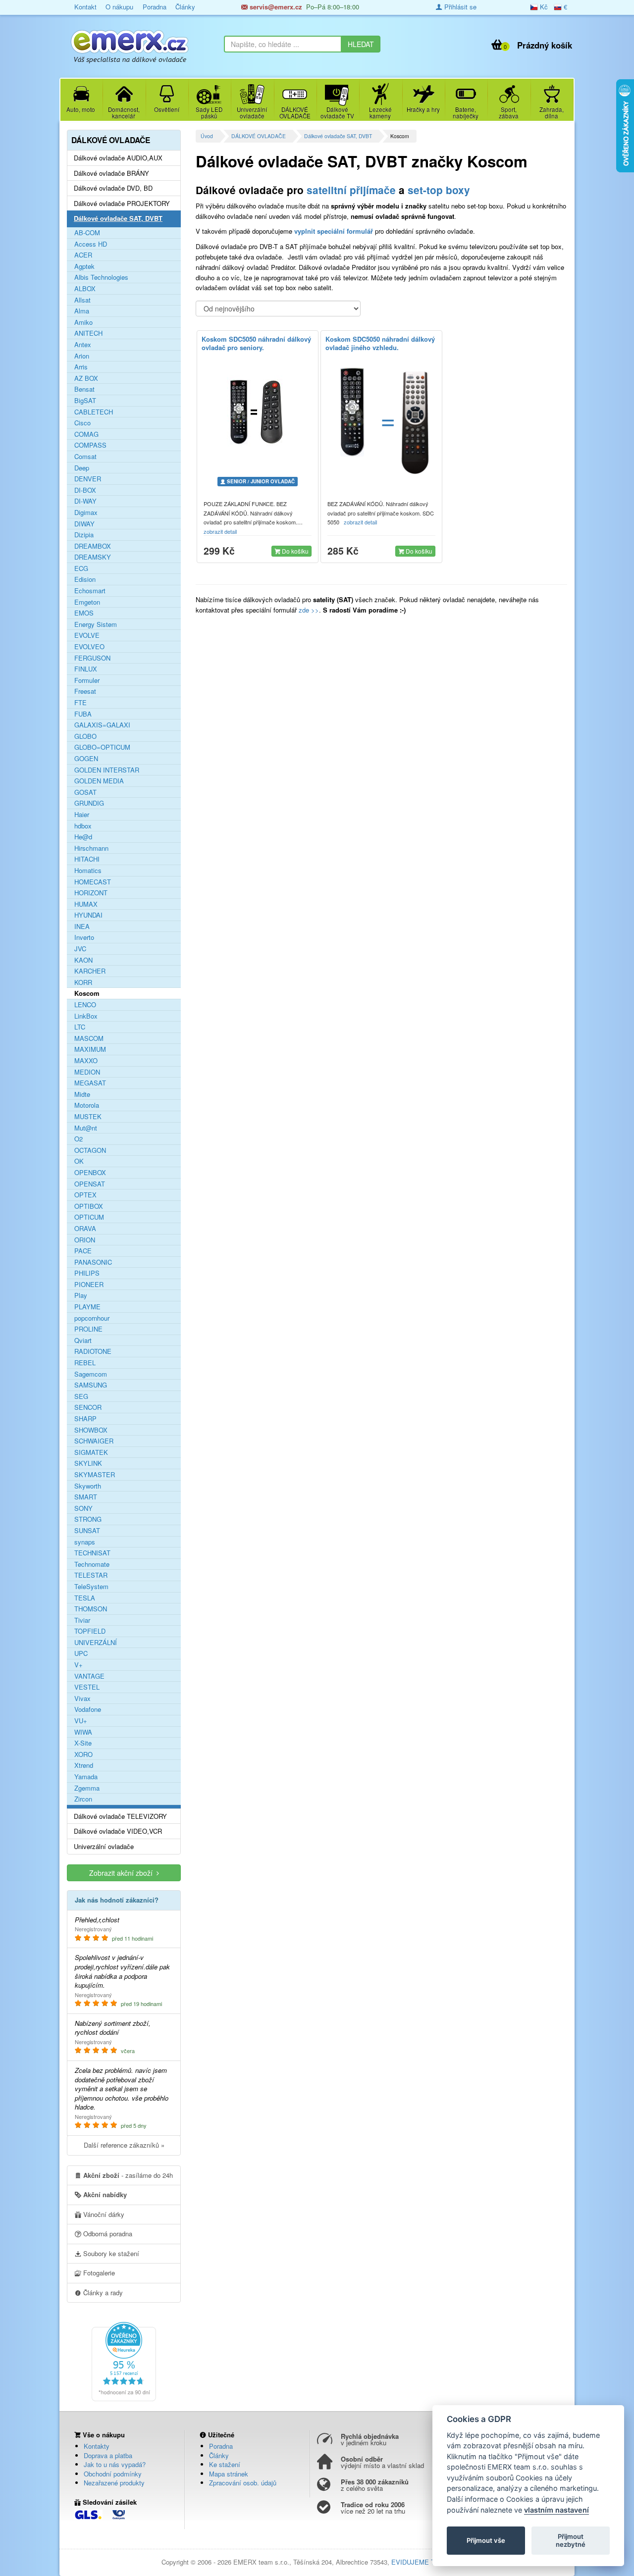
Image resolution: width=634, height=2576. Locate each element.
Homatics (88, 871)
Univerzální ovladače (104, 1847)
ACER (83, 255)
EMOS (84, 613)
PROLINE (88, 1329)
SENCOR (88, 1407)
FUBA (83, 714)
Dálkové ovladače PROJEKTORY (122, 204)
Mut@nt (86, 1128)
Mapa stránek (229, 2474)
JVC (80, 949)
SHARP (85, 1419)
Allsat (82, 300)
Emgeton (87, 602)
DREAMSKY (93, 557)
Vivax (82, 1699)
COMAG (86, 434)
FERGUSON (92, 658)
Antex (83, 345)
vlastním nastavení (556, 2510)
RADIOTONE (93, 1351)
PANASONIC (93, 1262)
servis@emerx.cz (275, 7)
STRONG (88, 1519)
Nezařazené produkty (114, 2483)
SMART (86, 1497)
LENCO (85, 1005)
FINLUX (86, 669)
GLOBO (85, 736)
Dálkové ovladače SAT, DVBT (338, 136)
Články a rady (102, 2293)
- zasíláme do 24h (128, 2175)
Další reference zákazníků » (124, 2145)
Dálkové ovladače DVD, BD (113, 188)
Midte (82, 1094)
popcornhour (92, 1318)
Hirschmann (91, 848)
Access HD (91, 244)
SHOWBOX (91, 1430)
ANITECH (88, 333)
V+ (79, 1665)
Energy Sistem (96, 624)
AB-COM (87, 233)
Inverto (84, 937)
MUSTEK (88, 1117)
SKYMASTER (95, 1475)
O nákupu (119, 7)
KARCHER (90, 971)
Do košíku (294, 551)
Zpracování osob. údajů (243, 2483)
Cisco (82, 423)
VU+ (81, 1721)
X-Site (83, 1743)
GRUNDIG (89, 803)
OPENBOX (90, 1173)
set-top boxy (439, 190)
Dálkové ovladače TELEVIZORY (120, 1816)
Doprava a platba (108, 2455)
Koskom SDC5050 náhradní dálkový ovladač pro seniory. (256, 343)
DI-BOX (85, 490)
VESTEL (87, 1687)
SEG (81, 1396)
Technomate (92, 1564)
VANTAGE (89, 1676)
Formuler (87, 680)
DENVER (88, 479)
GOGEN (86, 759)
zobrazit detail (221, 531)
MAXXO (86, 1061)
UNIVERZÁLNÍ (96, 1643)
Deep (82, 468)
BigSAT (85, 401)
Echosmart (90, 591)
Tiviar (82, 1620)
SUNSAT (87, 1531)
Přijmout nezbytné (571, 2540)
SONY (83, 1508)
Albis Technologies (101, 277)
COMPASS (90, 445)
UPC (81, 1653)
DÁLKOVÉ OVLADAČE (259, 136)
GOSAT (85, 792)
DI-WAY (85, 501)
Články (185, 7)
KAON (83, 960)
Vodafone (88, 1709)
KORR (83, 982)
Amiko (83, 322)
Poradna (155, 7)
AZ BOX (86, 378)
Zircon (83, 1799)
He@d (83, 837)
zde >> (308, 610)
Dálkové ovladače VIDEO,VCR (118, 1831)
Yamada (86, 1777)
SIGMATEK (91, 1452)
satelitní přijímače (351, 190)
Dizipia (84, 535)
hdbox (83, 826)
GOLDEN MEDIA (99, 781)
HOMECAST (93, 882)
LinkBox (86, 1016)
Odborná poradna (107, 2234)
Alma (82, 311)
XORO (83, 1754)
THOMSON (91, 1609)
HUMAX (86, 904)
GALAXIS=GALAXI (102, 725)
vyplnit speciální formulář (334, 231)
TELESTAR (91, 1575)
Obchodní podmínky (113, 2474)
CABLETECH (94, 412)
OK (79, 1161)
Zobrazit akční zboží (123, 1873)
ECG (81, 568)
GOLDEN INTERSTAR (107, 770)
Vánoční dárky (103, 2214)
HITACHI (87, 859)
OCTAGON (90, 1150)
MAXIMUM (90, 1049)
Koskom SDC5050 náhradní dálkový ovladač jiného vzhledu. (380, 343)
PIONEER (89, 1285)
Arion (82, 356)
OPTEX (85, 1195)
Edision (85, 579)
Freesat (85, 691)
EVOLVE (87, 635)
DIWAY (84, 524)
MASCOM (89, 1038)
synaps (85, 1542)
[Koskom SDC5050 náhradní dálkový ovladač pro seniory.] (258, 412)
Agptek (84, 266)
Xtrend (84, 1765)
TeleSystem (91, 1587)
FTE (80, 703)
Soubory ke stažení (110, 2253)
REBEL (85, 1363)
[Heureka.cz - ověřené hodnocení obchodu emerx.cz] (124, 2360)
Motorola (87, 1105)
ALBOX (85, 289)
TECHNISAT (92, 1553)
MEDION (87, 1072)
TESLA (85, 1598)
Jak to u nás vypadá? (115, 2464)
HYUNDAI (88, 915)
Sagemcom (91, 1374)
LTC (80, 1027)
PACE (83, 1251)
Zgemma (87, 1788)
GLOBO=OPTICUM (102, 747)
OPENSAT (90, 1184)
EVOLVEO (89, 647)
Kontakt (85, 7)
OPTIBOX (89, 1206)
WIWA (83, 1732)
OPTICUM (89, 1217)
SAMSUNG (91, 1385)
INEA (82, 927)
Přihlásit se (459, 7)
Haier (82, 815)
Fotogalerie (98, 2273)
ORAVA (85, 1229)
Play (81, 1295)
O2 (79, 1139)
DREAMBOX (93, 546)
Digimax (86, 513)
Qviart (83, 1340)
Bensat (84, 389)
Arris (81, 367)
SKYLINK (88, 1463)
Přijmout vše (486, 2540)
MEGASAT (90, 1083)
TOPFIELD (90, 1631)
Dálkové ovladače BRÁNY (111, 173)
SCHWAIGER (94, 1441)
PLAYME (87, 1307)
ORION (85, 1240)
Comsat (85, 457)
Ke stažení (225, 2464)
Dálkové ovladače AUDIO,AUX (118, 158)
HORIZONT (91, 893)
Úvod (207, 136)
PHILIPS (87, 1273)
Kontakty (97, 2446)
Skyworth (88, 1486)
